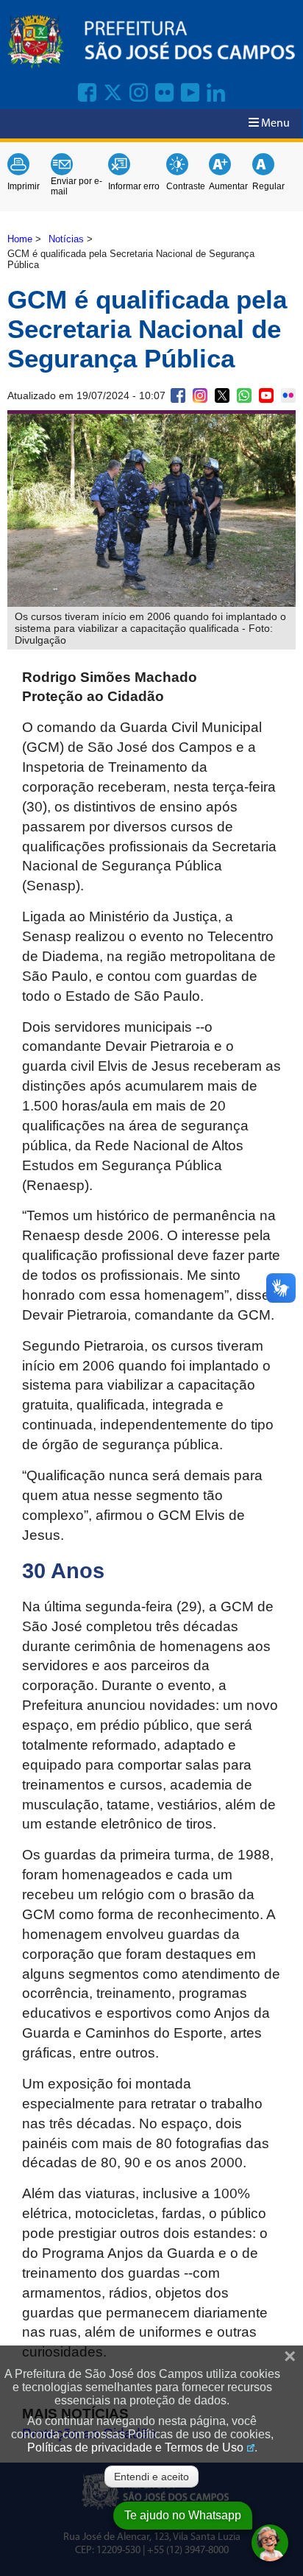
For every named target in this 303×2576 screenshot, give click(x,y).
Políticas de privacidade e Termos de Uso (135, 2447)
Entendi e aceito (151, 2477)
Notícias (66, 239)
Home (20, 239)
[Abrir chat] (270, 2543)
